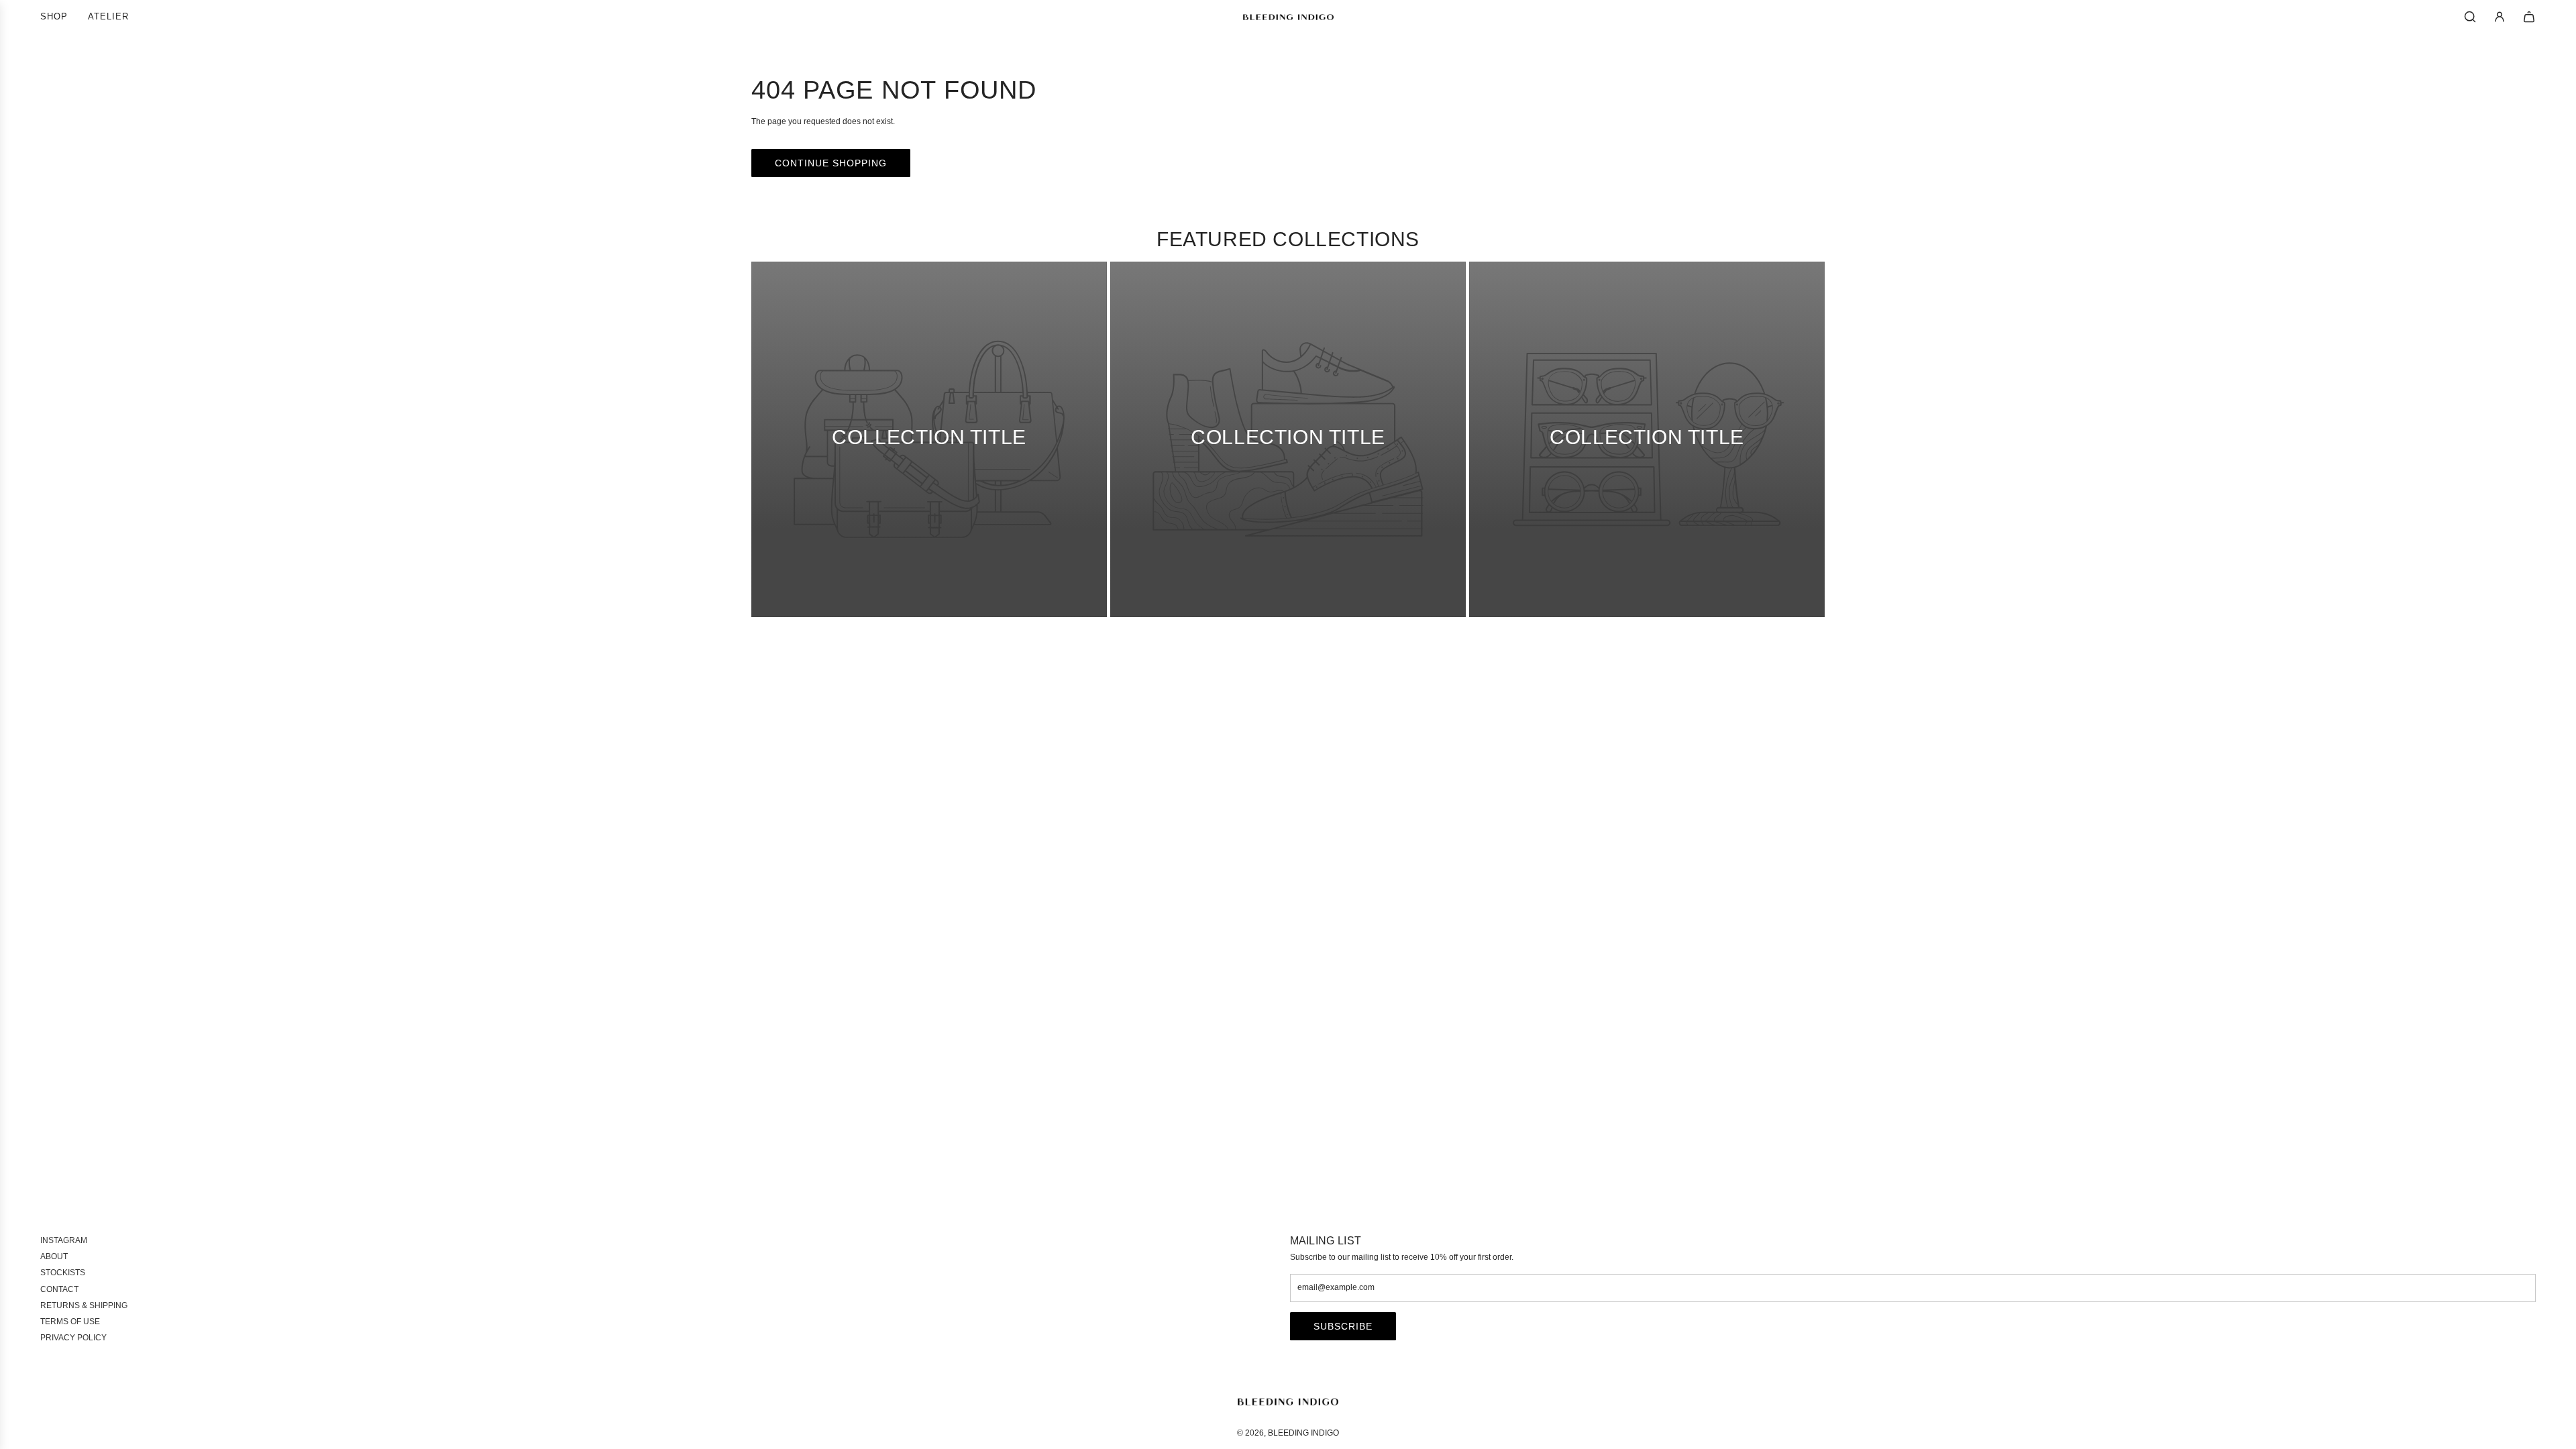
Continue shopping (831, 163)
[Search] (2470, 17)
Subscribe (1343, 1326)
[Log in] (2500, 17)
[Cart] (2529, 17)
